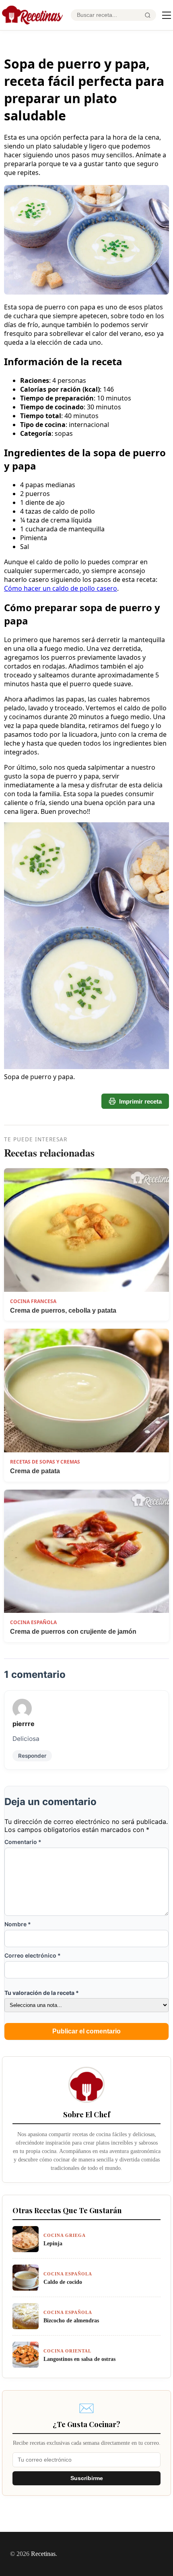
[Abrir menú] (167, 15)
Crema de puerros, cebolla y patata (63, 1310)
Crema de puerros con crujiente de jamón (73, 1632)
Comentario (23, 1842)
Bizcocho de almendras (71, 2320)
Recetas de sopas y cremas (45, 1462)
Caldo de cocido (63, 2282)
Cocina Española (33, 1622)
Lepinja (53, 2243)
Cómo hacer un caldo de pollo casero (61, 588)
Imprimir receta (140, 1101)
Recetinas (43, 2554)
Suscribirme (87, 2478)
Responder (32, 1756)
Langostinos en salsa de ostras (79, 2359)
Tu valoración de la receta (42, 1993)
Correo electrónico (33, 1955)
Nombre (18, 1924)
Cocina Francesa (33, 1301)
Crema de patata (35, 1471)
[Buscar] (148, 15)
